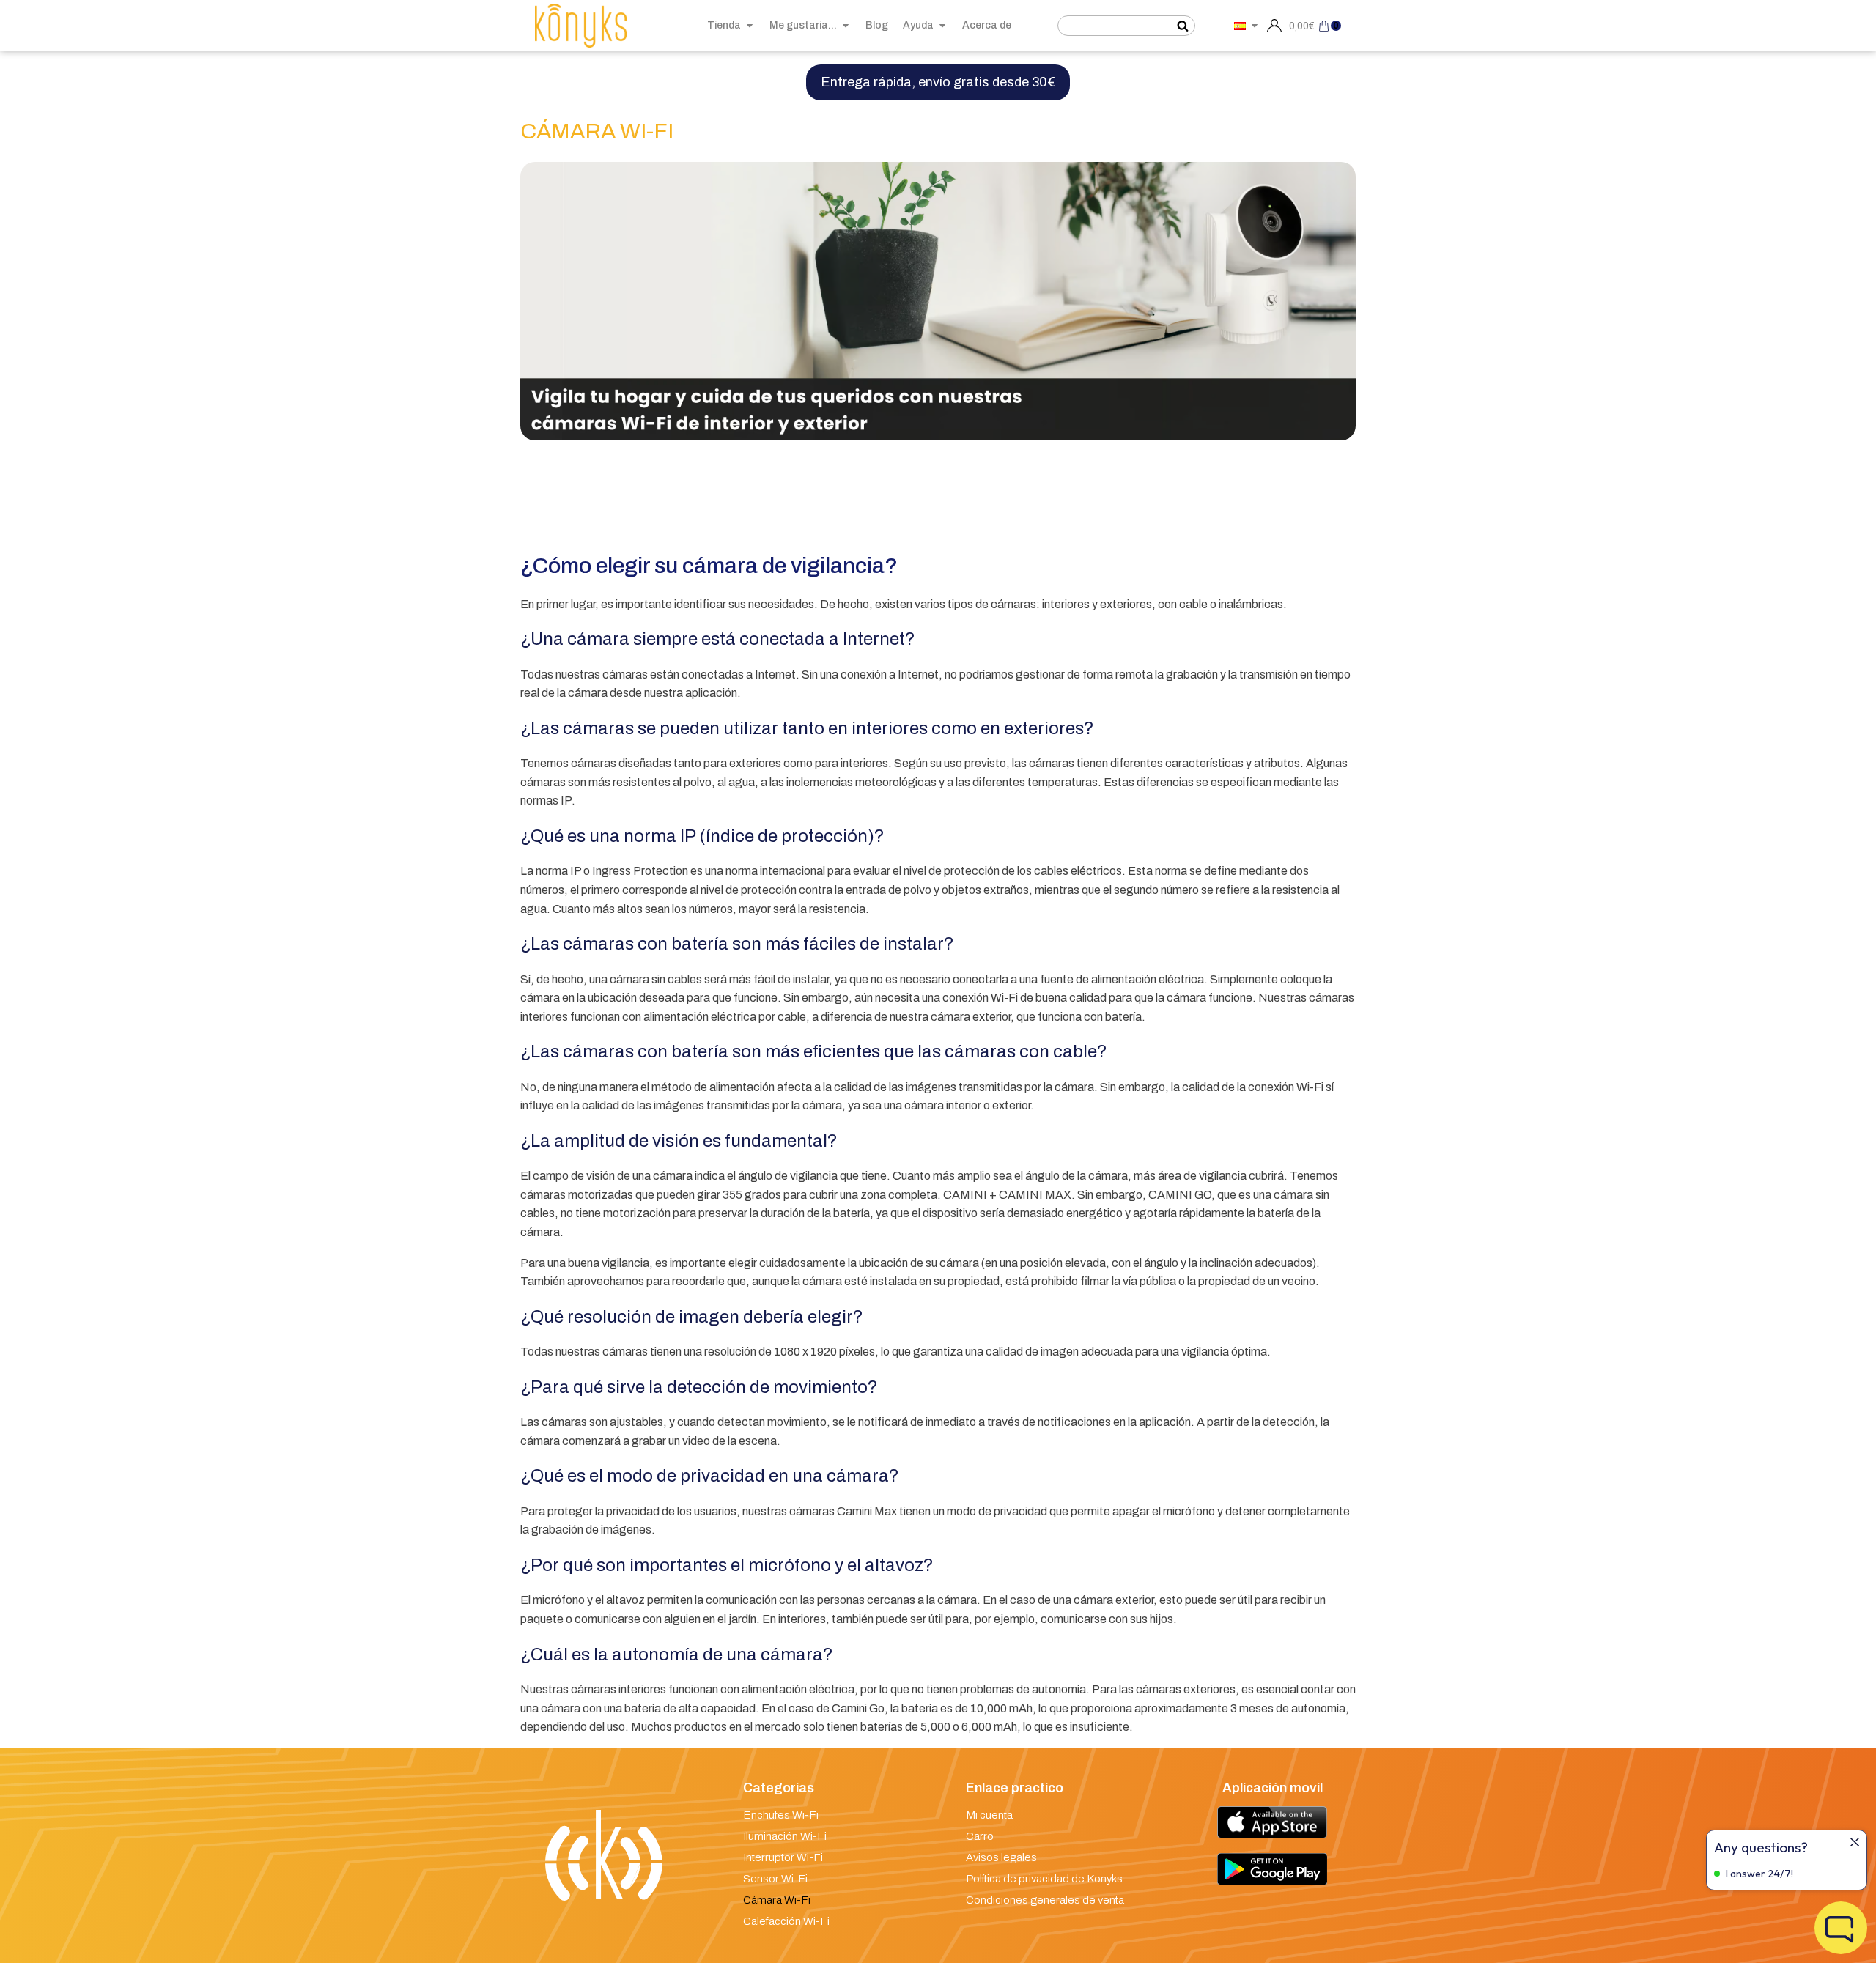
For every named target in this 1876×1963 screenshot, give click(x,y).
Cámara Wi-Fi (777, 1900)
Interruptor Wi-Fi (783, 1857)
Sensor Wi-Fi (775, 1879)
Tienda (724, 25)
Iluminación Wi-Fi (785, 1836)
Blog (877, 25)
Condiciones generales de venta (1045, 1900)
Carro (980, 1836)
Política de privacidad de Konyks (1044, 1879)
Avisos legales (1001, 1857)
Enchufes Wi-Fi (781, 1815)
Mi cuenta (989, 1815)
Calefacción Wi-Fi (786, 1921)
